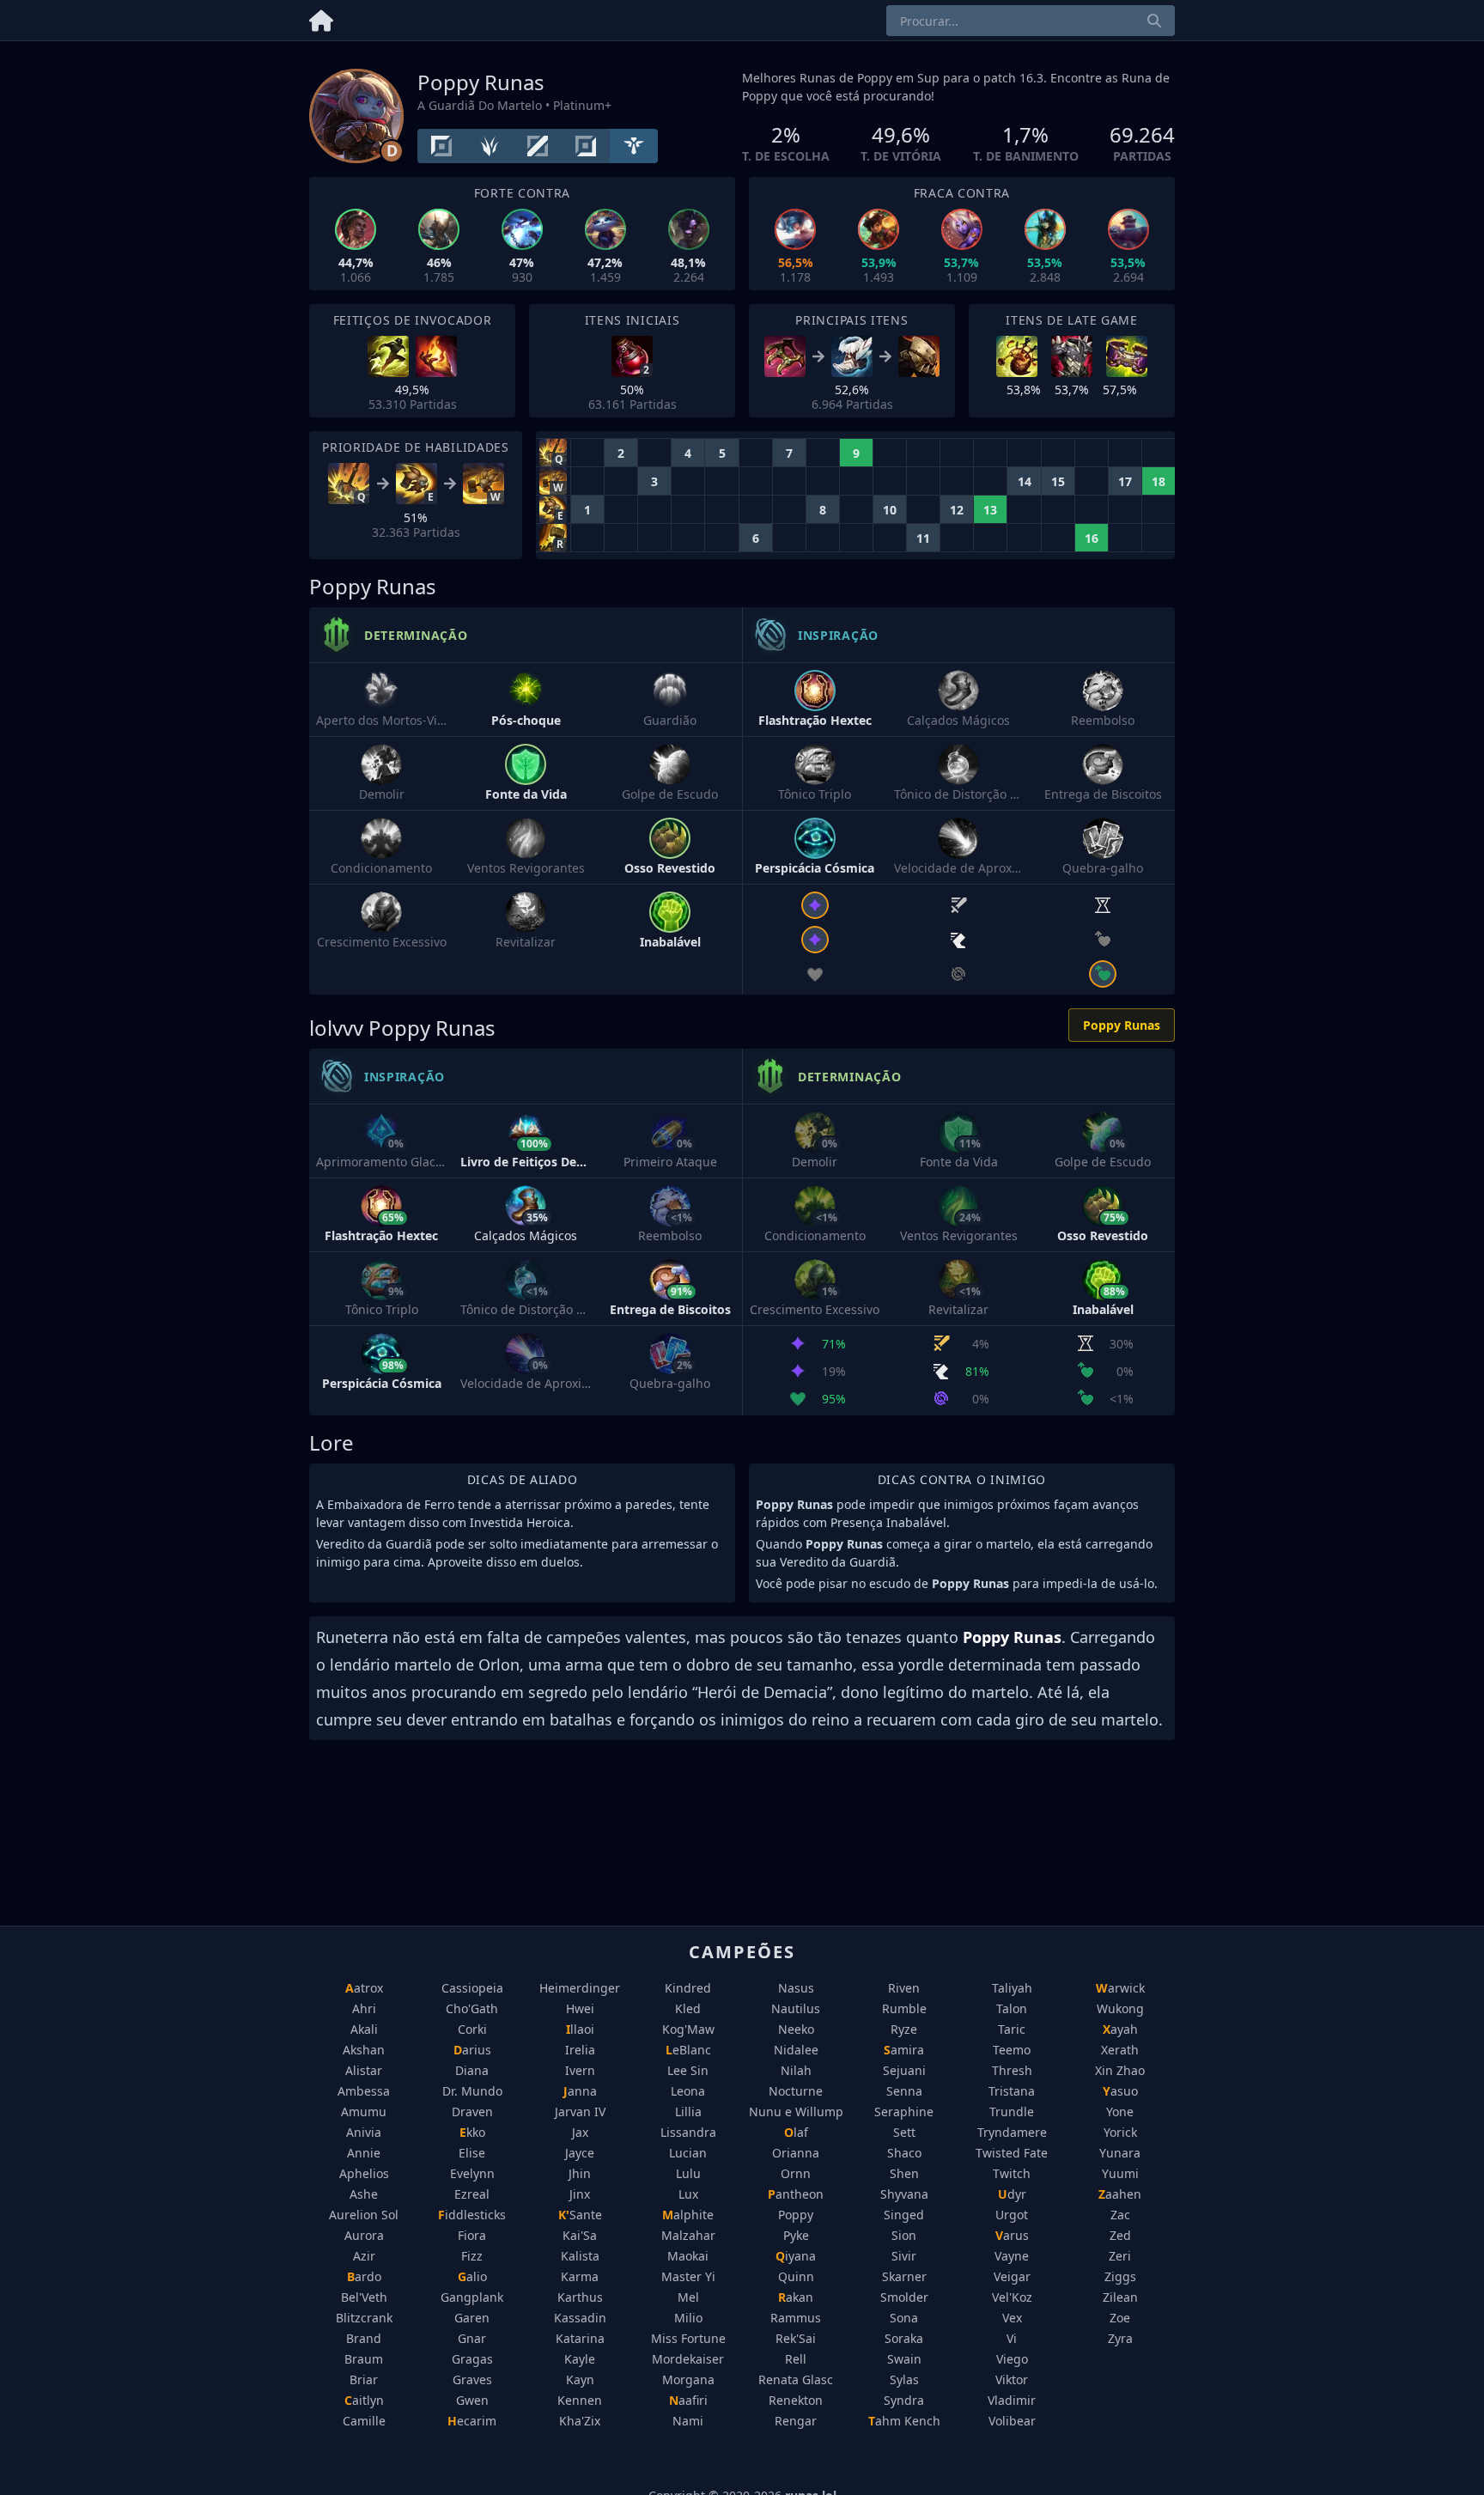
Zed (1120, 2235)
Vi (1012, 2338)
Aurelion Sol (364, 2215)
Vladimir (1012, 2400)
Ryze (904, 2029)
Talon (1012, 2008)
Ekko (472, 2132)
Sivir (904, 2256)
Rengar (796, 2421)
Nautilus (796, 2008)
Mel (688, 2297)
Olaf (796, 2132)
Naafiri (688, 2400)
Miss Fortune (688, 2338)
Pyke (796, 2235)
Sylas (904, 2379)
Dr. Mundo (472, 2091)
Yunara (1120, 2153)
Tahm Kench (904, 2421)
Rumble (904, 2008)
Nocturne (796, 2091)
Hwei (580, 2008)
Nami (688, 2421)
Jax (580, 2132)
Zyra (1120, 2338)
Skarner (904, 2276)
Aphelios (364, 2173)
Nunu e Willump (796, 2112)
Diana (472, 2070)
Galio (472, 2276)
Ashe (364, 2194)
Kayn (580, 2379)
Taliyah (1012, 1988)
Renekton (796, 2400)
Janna (580, 2091)
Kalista (580, 2256)
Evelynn (472, 2173)
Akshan (364, 2050)
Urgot (1012, 2215)
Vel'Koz (1012, 2297)
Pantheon (796, 2194)
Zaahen (1120, 2194)
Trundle (1012, 2112)
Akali (364, 2029)
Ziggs (1120, 2276)
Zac (1120, 2215)
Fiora (472, 2235)
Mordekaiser (688, 2359)
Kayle (580, 2359)
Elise (472, 2153)
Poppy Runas (1122, 1025)
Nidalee (796, 2050)
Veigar (1012, 2276)
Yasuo (1120, 2091)
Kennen (580, 2400)
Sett (904, 2132)
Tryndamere (1012, 2132)
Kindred (688, 1988)
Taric (1012, 2029)
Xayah (1120, 2029)
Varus (1012, 2235)
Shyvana (904, 2194)
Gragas (472, 2359)
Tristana (1012, 2091)
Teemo (1012, 2050)
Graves (472, 2379)
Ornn (796, 2173)
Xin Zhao (1120, 2070)
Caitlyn (364, 2400)
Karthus (580, 2297)
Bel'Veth (364, 2297)
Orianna (796, 2153)
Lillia (688, 2112)
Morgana (688, 2379)
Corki (472, 2029)
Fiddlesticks (472, 2215)
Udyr (1012, 2194)
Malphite (688, 2215)
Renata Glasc (796, 2379)
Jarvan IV (580, 2112)
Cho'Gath (472, 2008)
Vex (1012, 2318)
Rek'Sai (796, 2338)
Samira (904, 2050)
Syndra (904, 2400)
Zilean (1120, 2297)
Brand (364, 2338)
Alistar (364, 2070)
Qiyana (796, 2256)
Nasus (796, 1988)
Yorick (1120, 2132)
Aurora (364, 2235)
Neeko (796, 2029)
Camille (364, 2421)
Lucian (688, 2153)
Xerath (1120, 2050)
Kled (688, 2008)
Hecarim (472, 2421)
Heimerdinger (580, 1988)
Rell (796, 2359)
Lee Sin (688, 2070)
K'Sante (580, 2215)
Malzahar (688, 2235)
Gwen (472, 2400)
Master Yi (688, 2276)
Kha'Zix (580, 2421)
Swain (904, 2359)
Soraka (904, 2338)
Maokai (688, 2256)
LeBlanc (688, 2050)
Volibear (1012, 2421)
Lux (688, 2194)
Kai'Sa (580, 2235)
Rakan (796, 2297)
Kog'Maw (688, 2029)
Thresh (1012, 2070)
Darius (472, 2050)
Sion (904, 2235)
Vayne (1012, 2256)
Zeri (1120, 2256)
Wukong (1120, 2008)
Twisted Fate (1012, 2153)
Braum (364, 2359)
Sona (904, 2318)
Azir (364, 2256)
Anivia (364, 2132)
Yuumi (1120, 2173)
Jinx (580, 2194)
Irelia (580, 2050)
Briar (364, 2379)
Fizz (472, 2256)
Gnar (472, 2338)
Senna (904, 2091)
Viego (1012, 2359)
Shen (904, 2173)
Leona (688, 2091)
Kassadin (580, 2318)
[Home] (321, 18)
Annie (364, 2153)
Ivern (580, 2070)
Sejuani (904, 2070)
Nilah (796, 2070)
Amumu (364, 2112)
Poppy (796, 2215)
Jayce (580, 2153)
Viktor (1012, 2379)
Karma (580, 2276)
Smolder (904, 2297)
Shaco (904, 2153)
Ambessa (364, 2091)
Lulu (688, 2173)
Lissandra (688, 2132)
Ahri (364, 2008)
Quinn (796, 2276)
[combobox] (1031, 21)
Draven (472, 2112)
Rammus (796, 2318)
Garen (472, 2318)
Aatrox (364, 1988)
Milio (688, 2318)
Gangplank (472, 2297)
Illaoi (580, 2029)
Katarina (580, 2338)
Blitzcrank (364, 2318)
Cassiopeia (472, 1988)
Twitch (1012, 2173)
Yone (1120, 2112)
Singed (904, 2215)
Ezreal (472, 2194)
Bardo (364, 2276)
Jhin (580, 2173)
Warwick (1120, 1988)
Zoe (1120, 2318)
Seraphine (904, 2112)
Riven (904, 1988)
